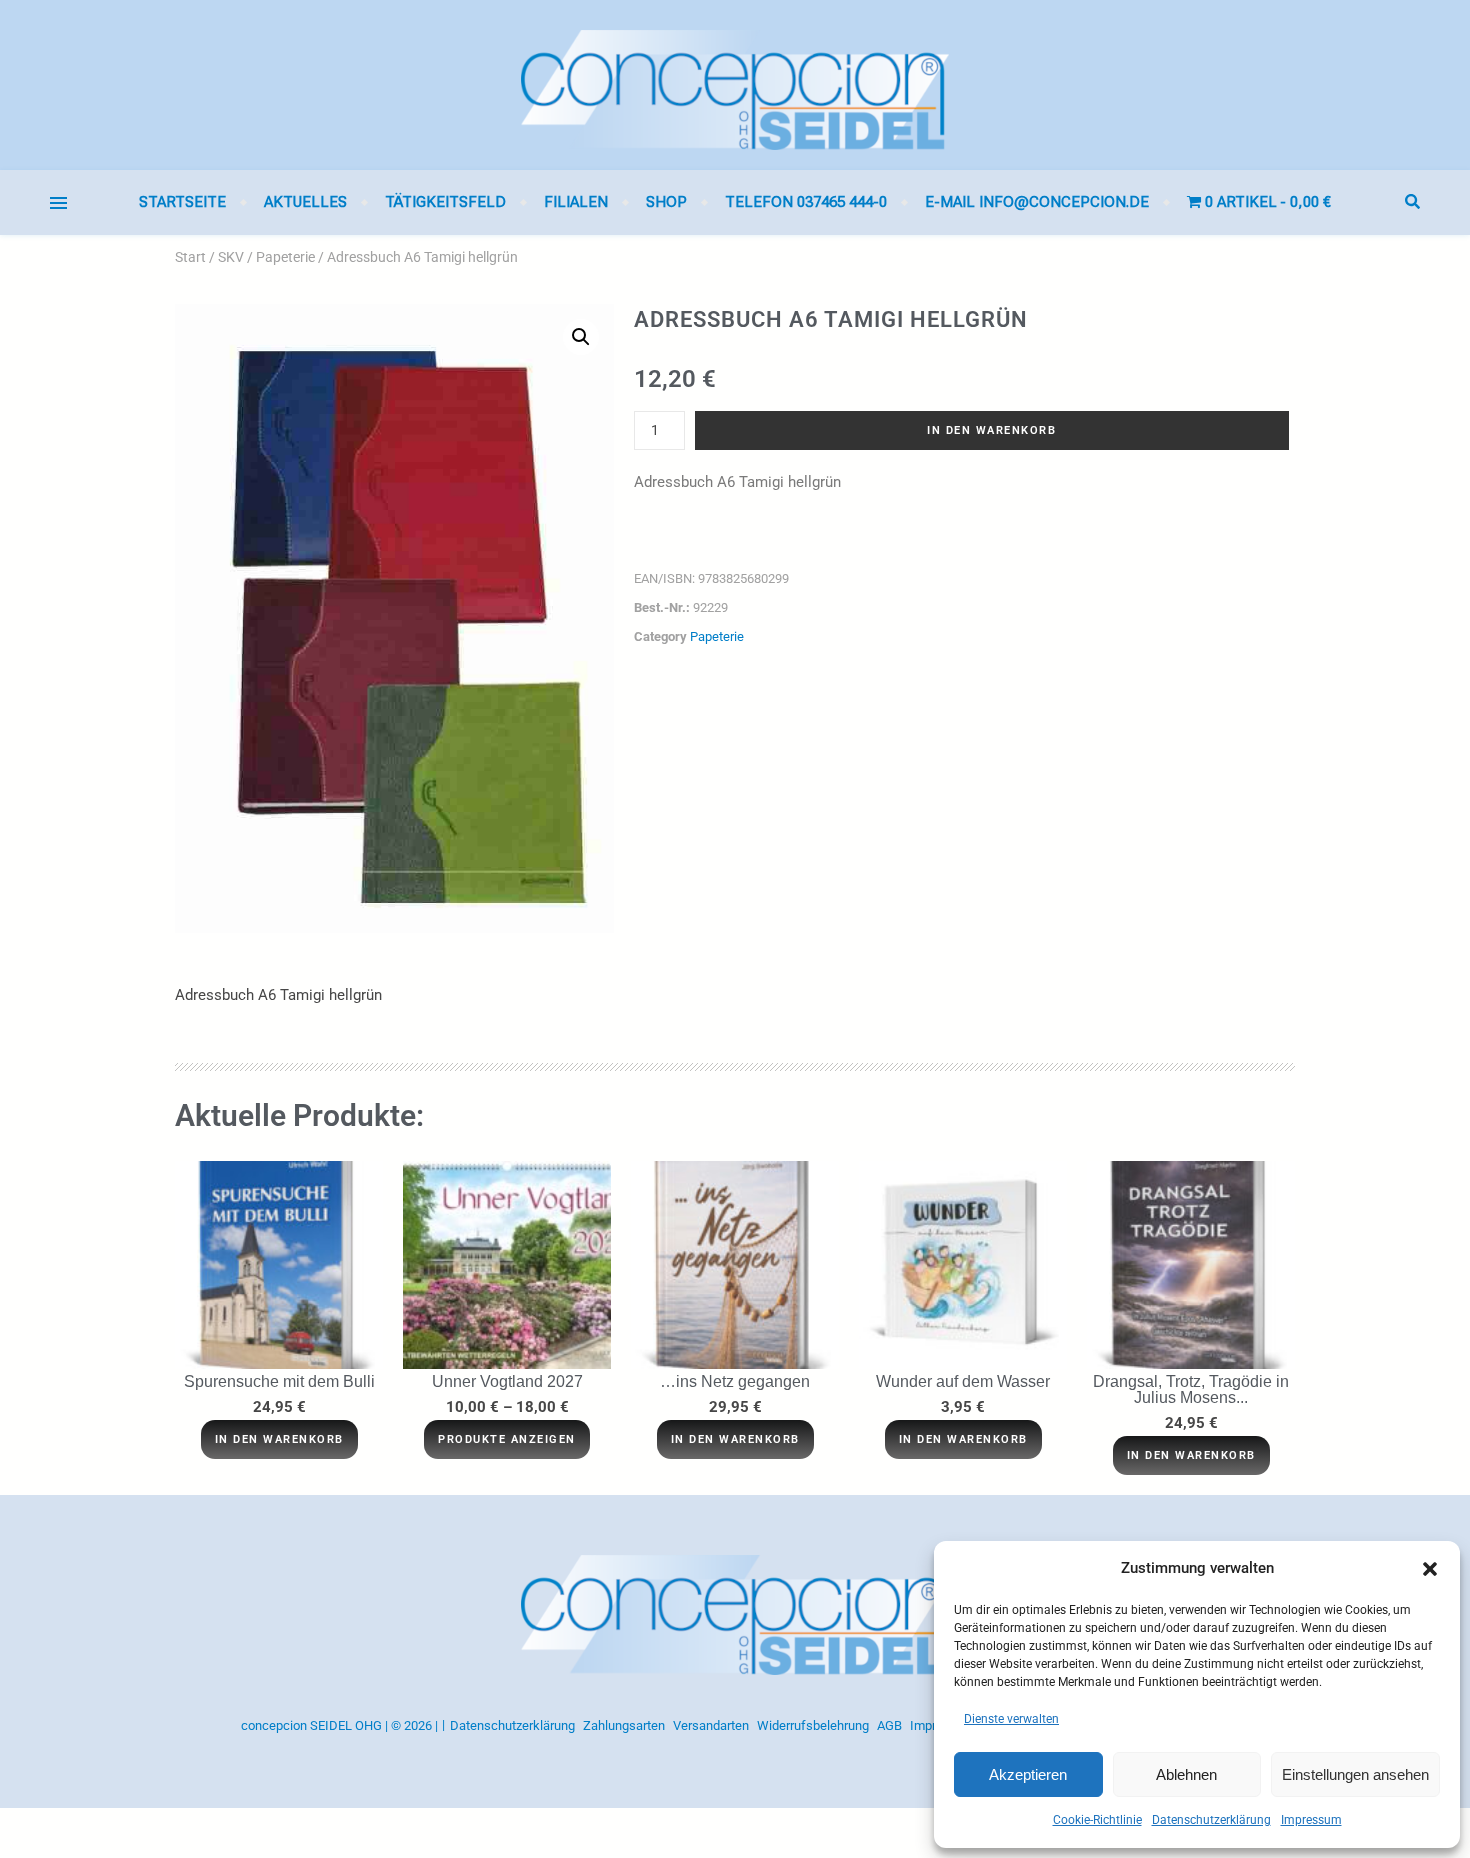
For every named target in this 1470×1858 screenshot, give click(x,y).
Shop (666, 202)
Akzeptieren (1028, 1774)
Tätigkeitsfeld (445, 202)
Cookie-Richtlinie (1097, 1820)
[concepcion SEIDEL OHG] (735, 85)
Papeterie (285, 257)
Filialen (576, 202)
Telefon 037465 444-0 (806, 202)
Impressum (1311, 1820)
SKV (231, 257)
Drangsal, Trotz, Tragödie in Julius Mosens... (1191, 1389)
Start (190, 257)
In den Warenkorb (991, 430)
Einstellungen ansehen (1355, 1774)
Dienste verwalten (1011, 1719)
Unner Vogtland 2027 (507, 1381)
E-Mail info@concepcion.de (1037, 202)
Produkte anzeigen (507, 1439)
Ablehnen (1186, 1774)
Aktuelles (305, 202)
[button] (1430, 1569)
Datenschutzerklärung (1211, 1820)
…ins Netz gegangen (735, 1381)
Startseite (182, 202)
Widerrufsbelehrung (813, 1725)
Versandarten (711, 1725)
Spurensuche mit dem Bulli (279, 1381)
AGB (889, 1725)
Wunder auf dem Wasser (963, 1381)
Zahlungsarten (624, 1725)
